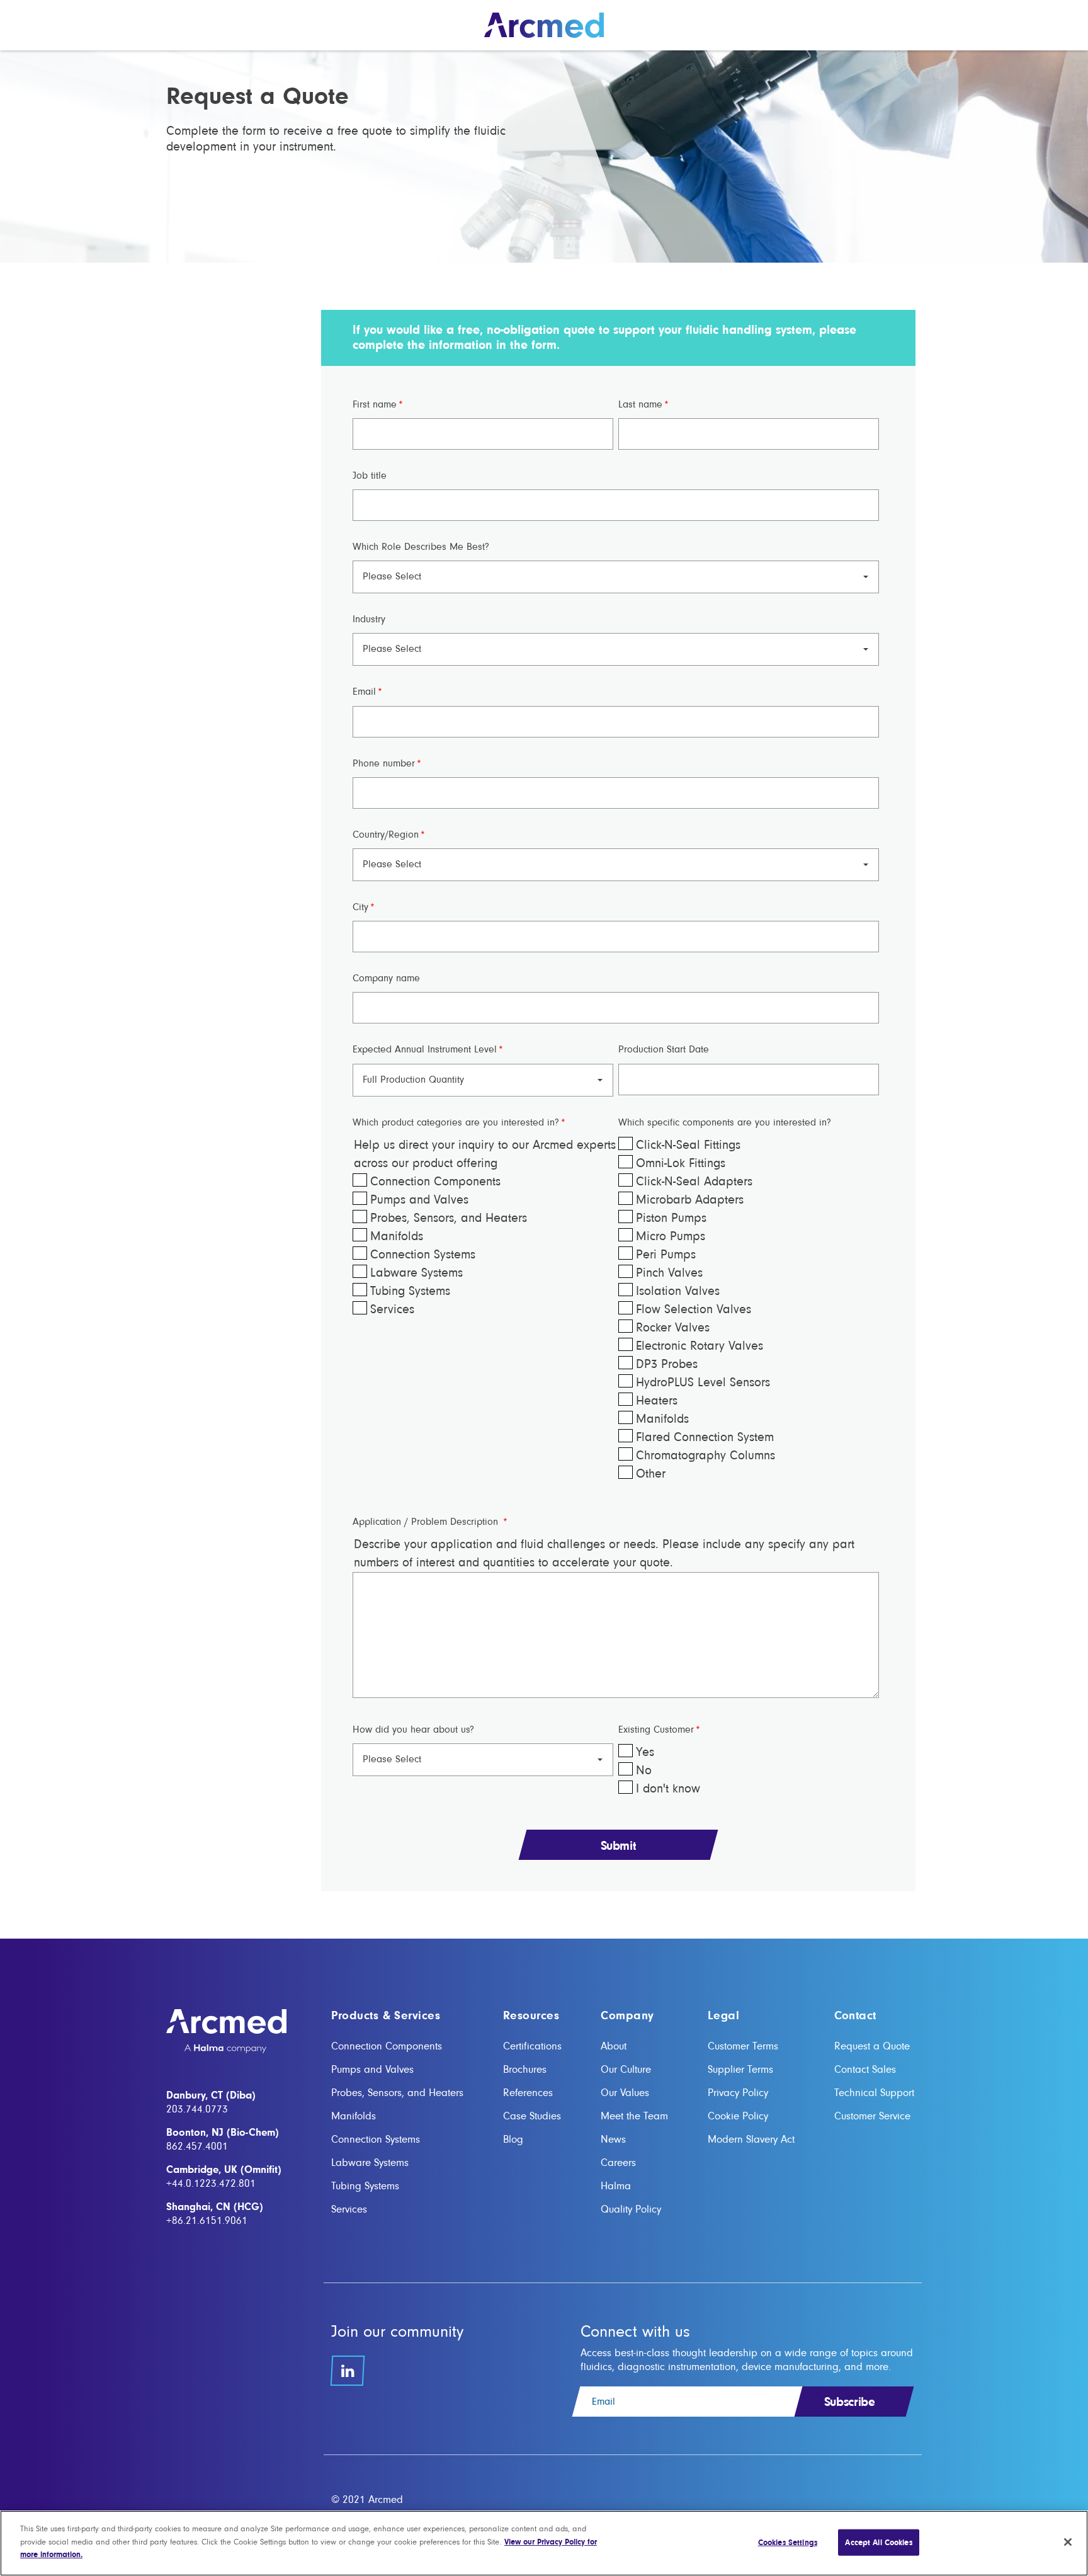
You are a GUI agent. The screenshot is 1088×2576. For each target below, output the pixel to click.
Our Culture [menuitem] (626, 2069)
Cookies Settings (788, 2542)
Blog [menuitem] (513, 2139)
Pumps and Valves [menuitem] (372, 2069)
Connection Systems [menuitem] (376, 2139)
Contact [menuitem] (855, 2016)
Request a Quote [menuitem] (872, 2046)
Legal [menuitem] (723, 2016)
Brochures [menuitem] (525, 2069)
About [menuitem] (614, 2046)
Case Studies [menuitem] (532, 2116)
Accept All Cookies (878, 2542)
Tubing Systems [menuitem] (365, 2186)
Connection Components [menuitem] (387, 2046)
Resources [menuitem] (531, 2016)
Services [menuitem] (349, 2209)
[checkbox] (483, 1246)
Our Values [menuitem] (625, 2093)
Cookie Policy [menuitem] (738, 2116)
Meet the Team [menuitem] (634, 2116)
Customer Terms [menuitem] (743, 2046)
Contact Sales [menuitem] (865, 2069)
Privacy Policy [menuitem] (738, 2093)
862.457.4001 (197, 2146)
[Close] (1068, 2542)
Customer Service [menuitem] (872, 2116)
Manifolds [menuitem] (354, 2116)
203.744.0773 (197, 2109)
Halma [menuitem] (616, 2186)
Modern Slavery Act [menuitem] (751, 2139)
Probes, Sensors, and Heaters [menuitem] (397, 2093)
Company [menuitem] (627, 2016)
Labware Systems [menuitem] (370, 2163)
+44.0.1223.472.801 (211, 2183)
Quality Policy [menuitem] (631, 2209)
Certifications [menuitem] (532, 2046)
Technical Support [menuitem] (874, 2093)
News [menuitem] (613, 2139)
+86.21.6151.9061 (207, 2220)
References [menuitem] (528, 2093)
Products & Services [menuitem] (386, 2016)
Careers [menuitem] (618, 2163)
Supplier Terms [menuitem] (740, 2069)
